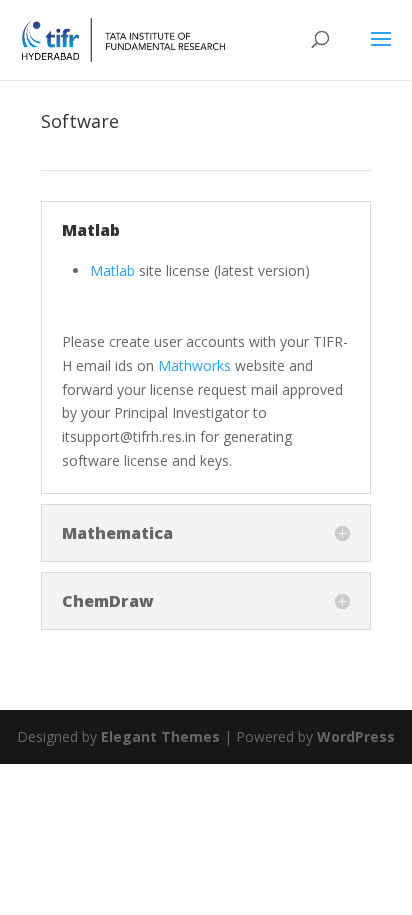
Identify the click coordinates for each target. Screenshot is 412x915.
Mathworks (194, 365)
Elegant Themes (160, 736)
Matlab (114, 270)
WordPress (356, 736)
